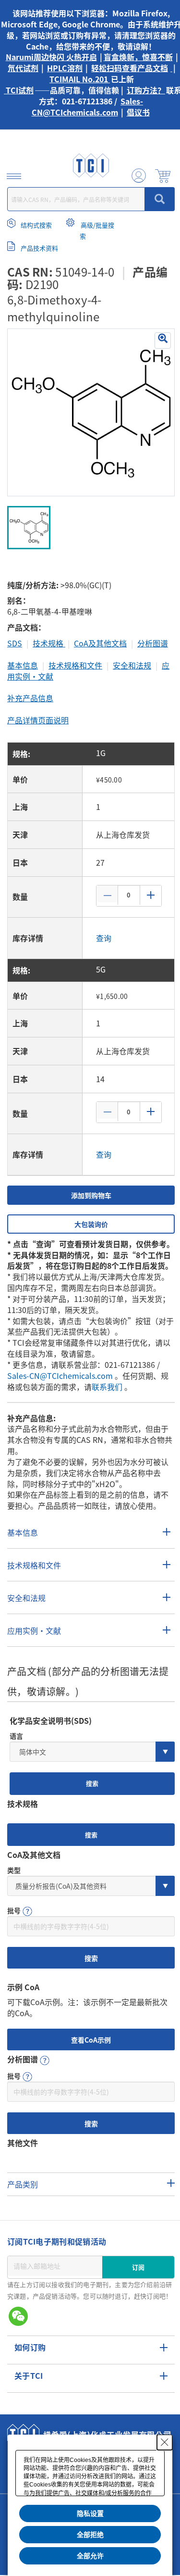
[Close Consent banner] (165, 2442)
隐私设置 (90, 2513)
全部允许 (90, 2556)
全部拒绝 (90, 2535)
